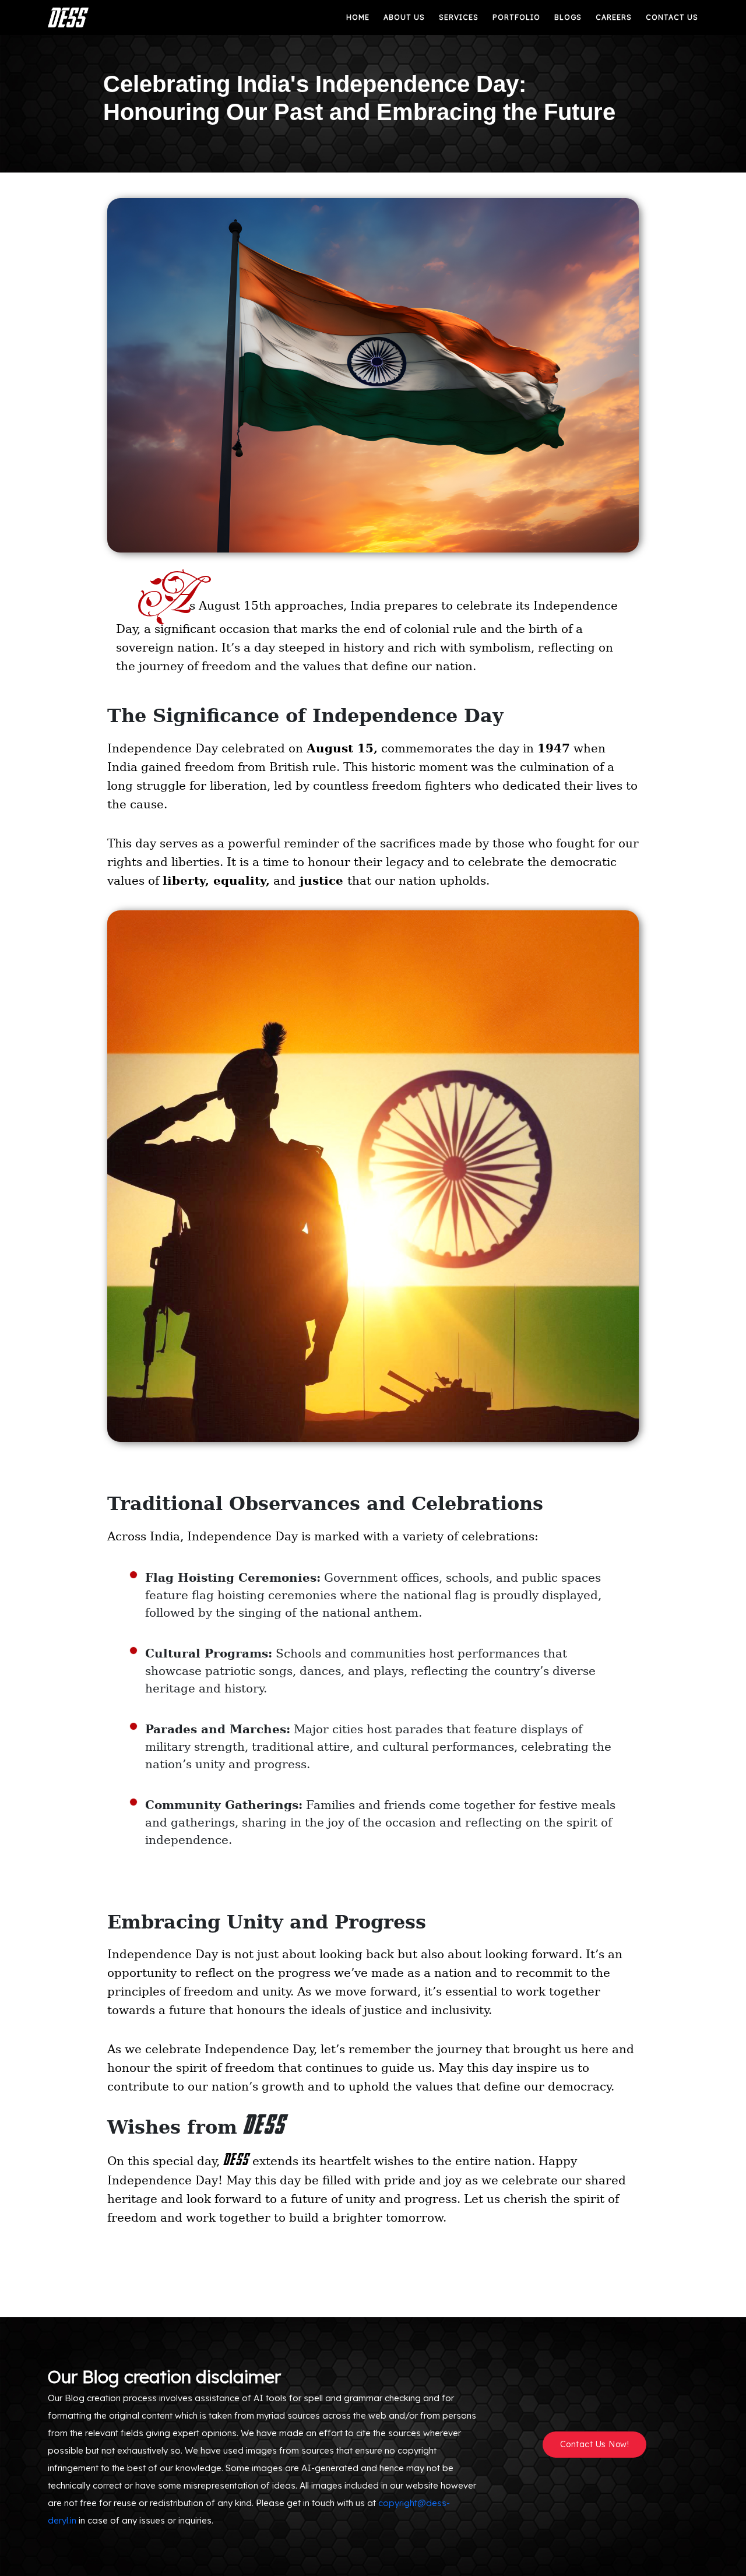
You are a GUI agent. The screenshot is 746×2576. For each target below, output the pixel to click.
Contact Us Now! (595, 2444)
